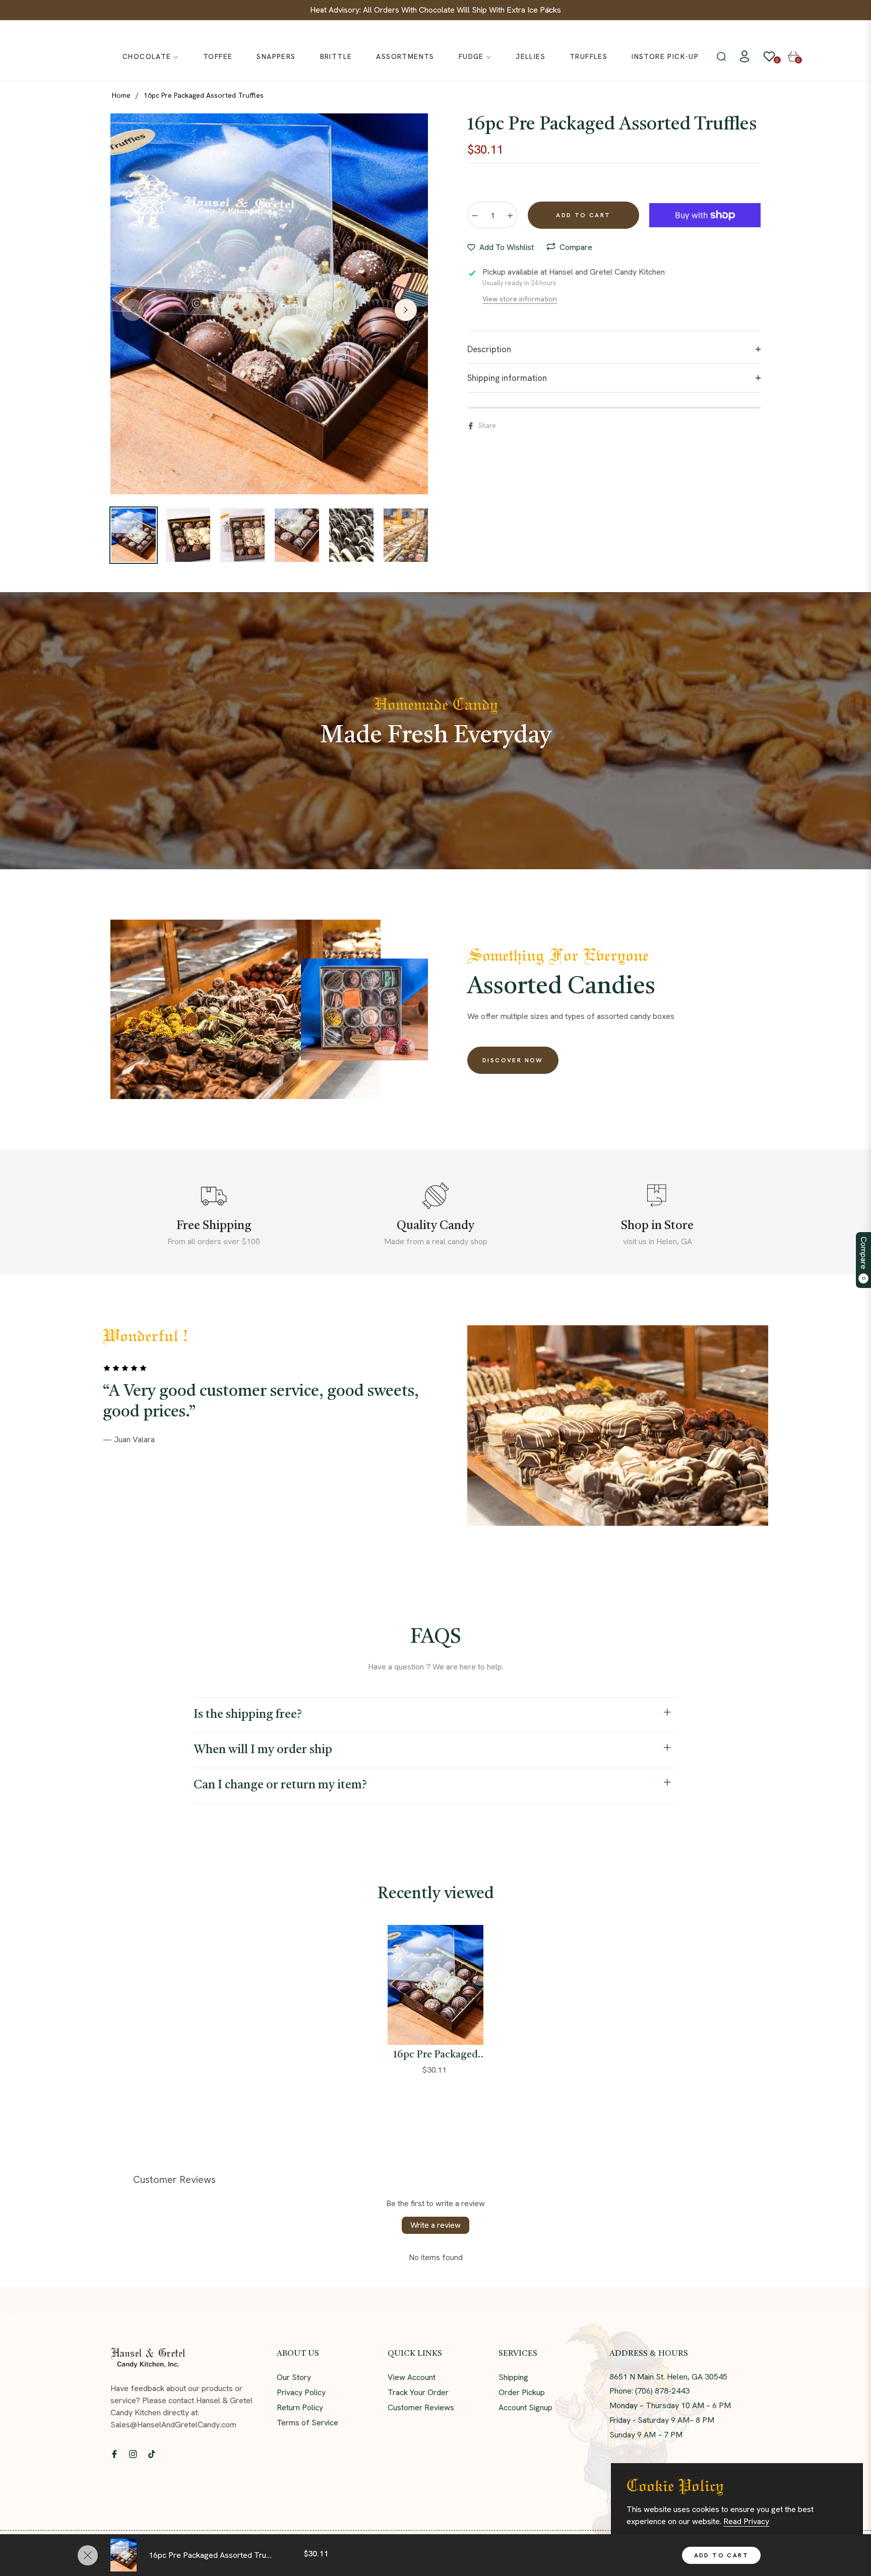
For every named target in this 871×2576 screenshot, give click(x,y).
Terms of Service (307, 2423)
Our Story (294, 2377)
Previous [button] (133, 310)
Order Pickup (522, 2392)
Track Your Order (418, 2392)
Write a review (435, 2225)
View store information (520, 299)
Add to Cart (721, 2555)
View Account (412, 2377)
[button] (721, 56)
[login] (744, 56)
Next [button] (406, 310)
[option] (269, 304)
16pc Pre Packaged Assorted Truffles (435, 2055)
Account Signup (525, 2407)
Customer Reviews (421, 2407)
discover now (513, 1060)
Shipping (513, 2377)
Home (121, 95)
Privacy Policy (301, 2392)
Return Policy (300, 2407)
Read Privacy (746, 2521)
